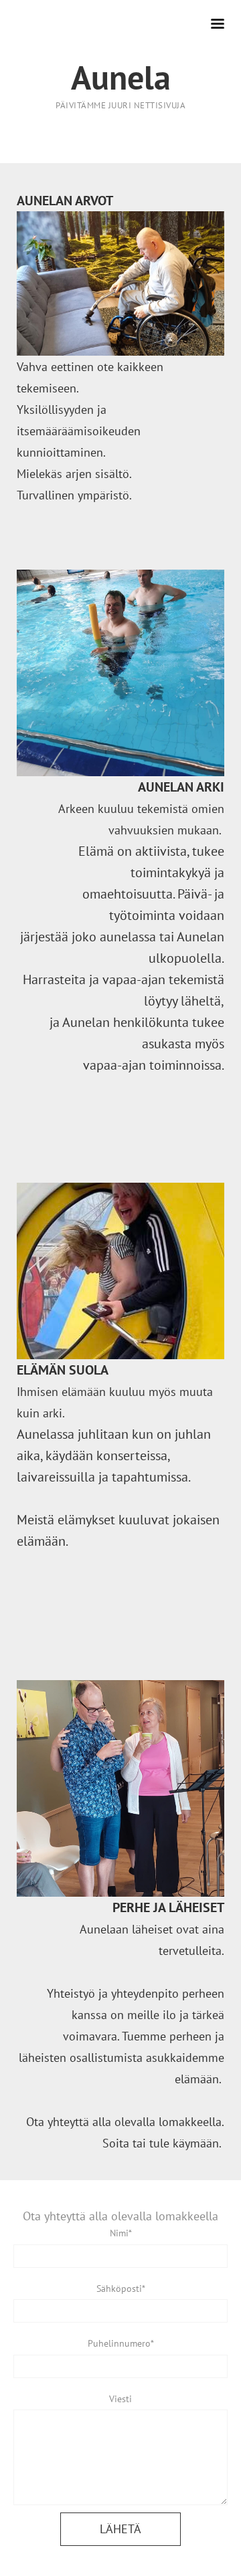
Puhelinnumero (119, 2343)
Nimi (119, 2233)
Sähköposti (119, 2289)
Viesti (120, 2399)
